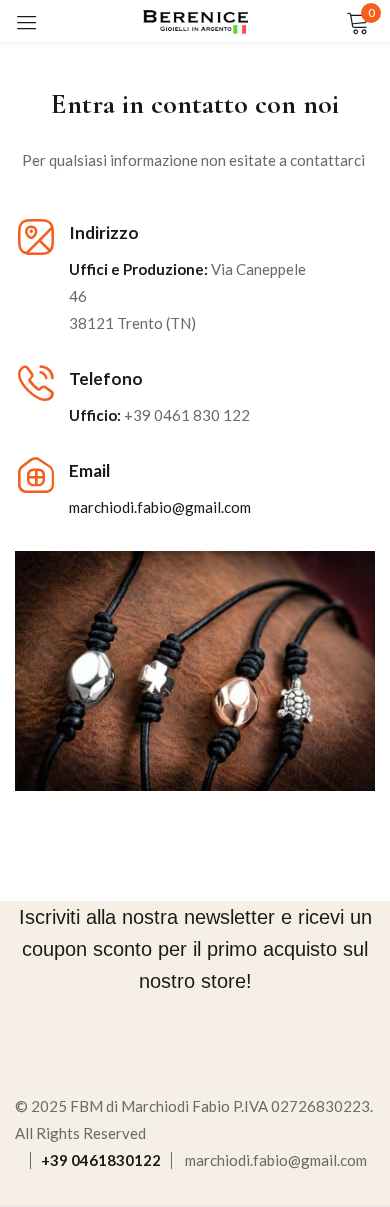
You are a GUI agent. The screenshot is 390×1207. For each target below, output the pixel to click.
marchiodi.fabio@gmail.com (276, 1160)
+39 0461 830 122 (187, 415)
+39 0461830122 (101, 1160)
